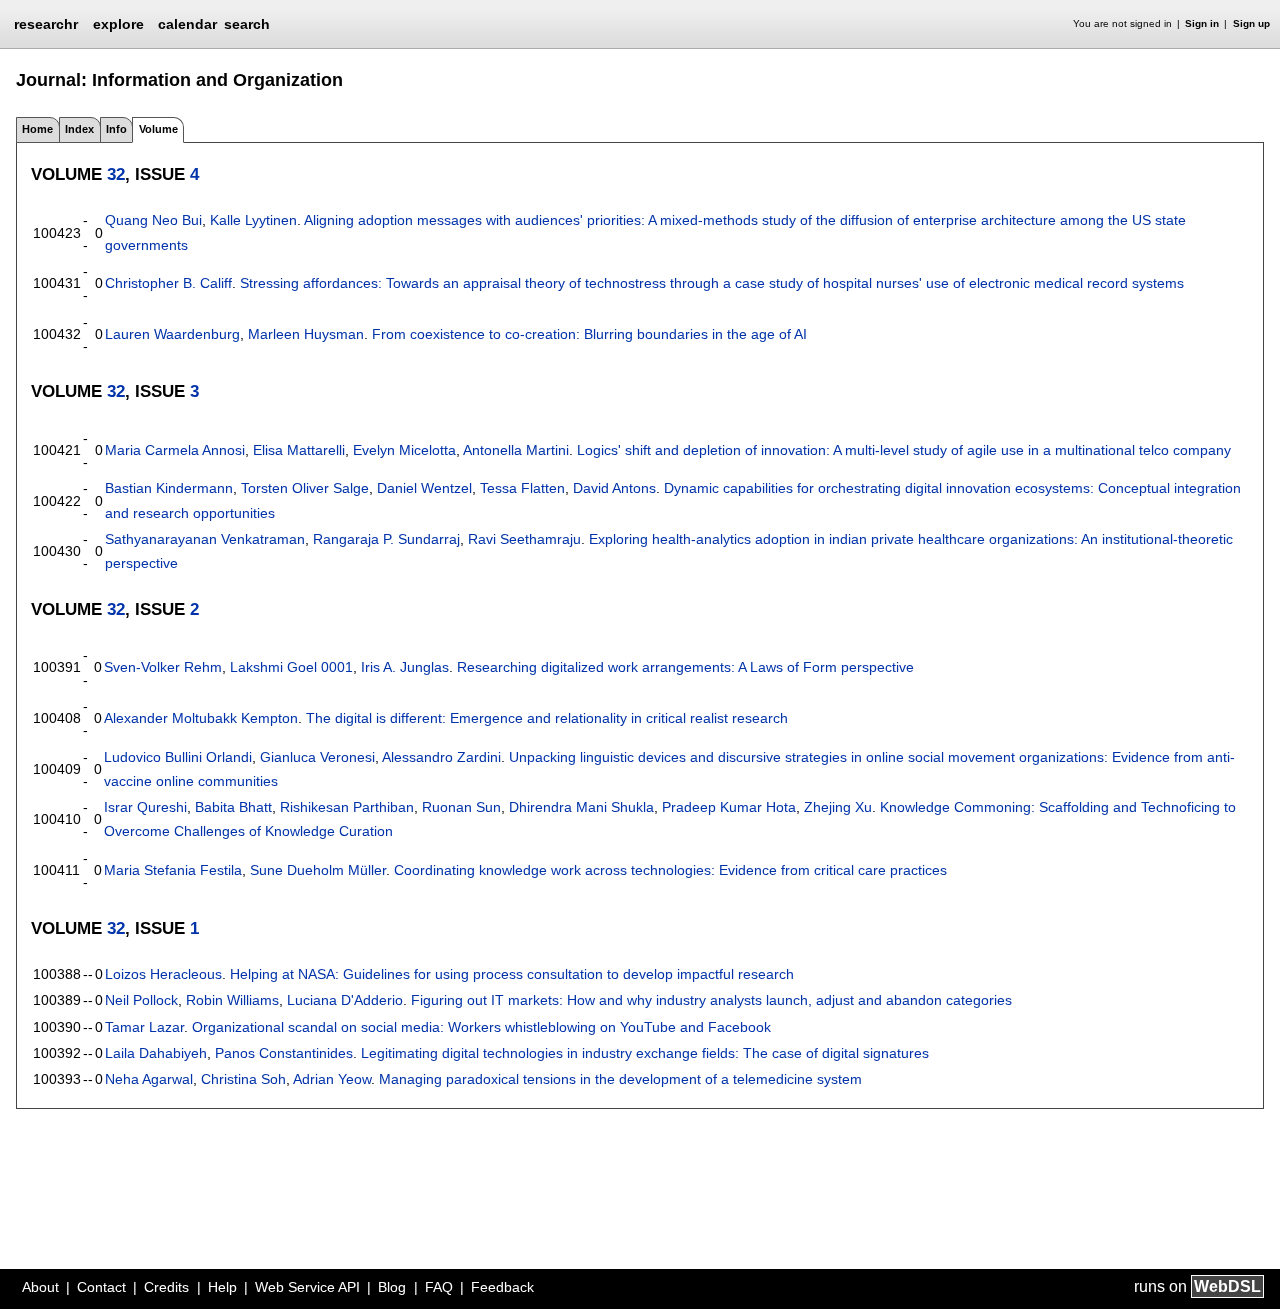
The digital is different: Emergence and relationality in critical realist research (547, 718)
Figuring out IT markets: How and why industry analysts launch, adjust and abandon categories (711, 1000)
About (40, 1287)
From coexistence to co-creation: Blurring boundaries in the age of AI (589, 334)
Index (79, 129)
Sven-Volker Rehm (163, 667)
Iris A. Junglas (405, 667)
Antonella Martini (516, 450)
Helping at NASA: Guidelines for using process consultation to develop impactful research (512, 974)
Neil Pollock (141, 1000)
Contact (101, 1287)
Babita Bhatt (233, 807)
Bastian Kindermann (169, 488)
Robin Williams (232, 1000)
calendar (187, 24)
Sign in (1202, 23)
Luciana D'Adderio (345, 1000)
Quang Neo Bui (153, 220)
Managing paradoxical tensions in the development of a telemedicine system (620, 1079)
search (247, 24)
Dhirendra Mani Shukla (581, 807)
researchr (46, 23)
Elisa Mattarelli (299, 450)
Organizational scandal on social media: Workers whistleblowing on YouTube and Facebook (481, 1027)
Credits (166, 1287)
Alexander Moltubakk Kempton (201, 718)
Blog (392, 1287)
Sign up (1251, 23)
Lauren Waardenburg (172, 334)
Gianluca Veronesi (317, 757)
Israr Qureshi (145, 807)
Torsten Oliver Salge (305, 488)
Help (222, 1287)
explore (118, 24)
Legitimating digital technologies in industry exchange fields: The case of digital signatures (645, 1053)
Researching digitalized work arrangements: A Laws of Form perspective (685, 667)
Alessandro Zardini (441, 757)
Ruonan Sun (461, 807)
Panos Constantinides (284, 1053)
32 (116, 174)
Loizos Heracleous (163, 974)
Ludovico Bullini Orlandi (178, 757)
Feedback (502, 1287)
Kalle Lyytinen (253, 220)
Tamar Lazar (144, 1027)
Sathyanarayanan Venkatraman (205, 539)
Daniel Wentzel (424, 488)
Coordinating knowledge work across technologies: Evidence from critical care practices (670, 870)
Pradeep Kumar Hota (729, 807)
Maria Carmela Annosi (175, 450)
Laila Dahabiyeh (156, 1053)
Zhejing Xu (838, 807)
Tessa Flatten (522, 488)
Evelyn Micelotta (404, 450)
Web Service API (307, 1287)
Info (116, 129)
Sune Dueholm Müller (318, 870)
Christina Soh (243, 1079)
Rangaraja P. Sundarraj (386, 539)
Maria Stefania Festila (173, 870)
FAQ (439, 1287)
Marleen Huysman (306, 334)
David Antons (614, 488)
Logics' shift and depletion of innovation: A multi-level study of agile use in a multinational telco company (904, 450)
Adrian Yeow (332, 1079)
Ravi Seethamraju (524, 539)
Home (37, 129)
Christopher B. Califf (168, 283)
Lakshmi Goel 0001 (291, 667)
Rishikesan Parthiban (347, 807)
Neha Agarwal (149, 1079)
